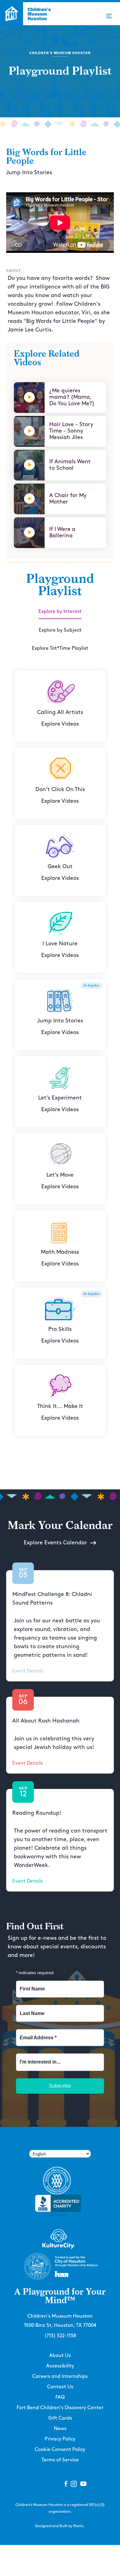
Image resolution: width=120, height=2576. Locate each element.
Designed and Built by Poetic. (60, 2526)
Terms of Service (60, 2460)
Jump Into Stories (29, 173)
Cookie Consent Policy (60, 2450)
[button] (109, 16)
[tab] (60, 612)
